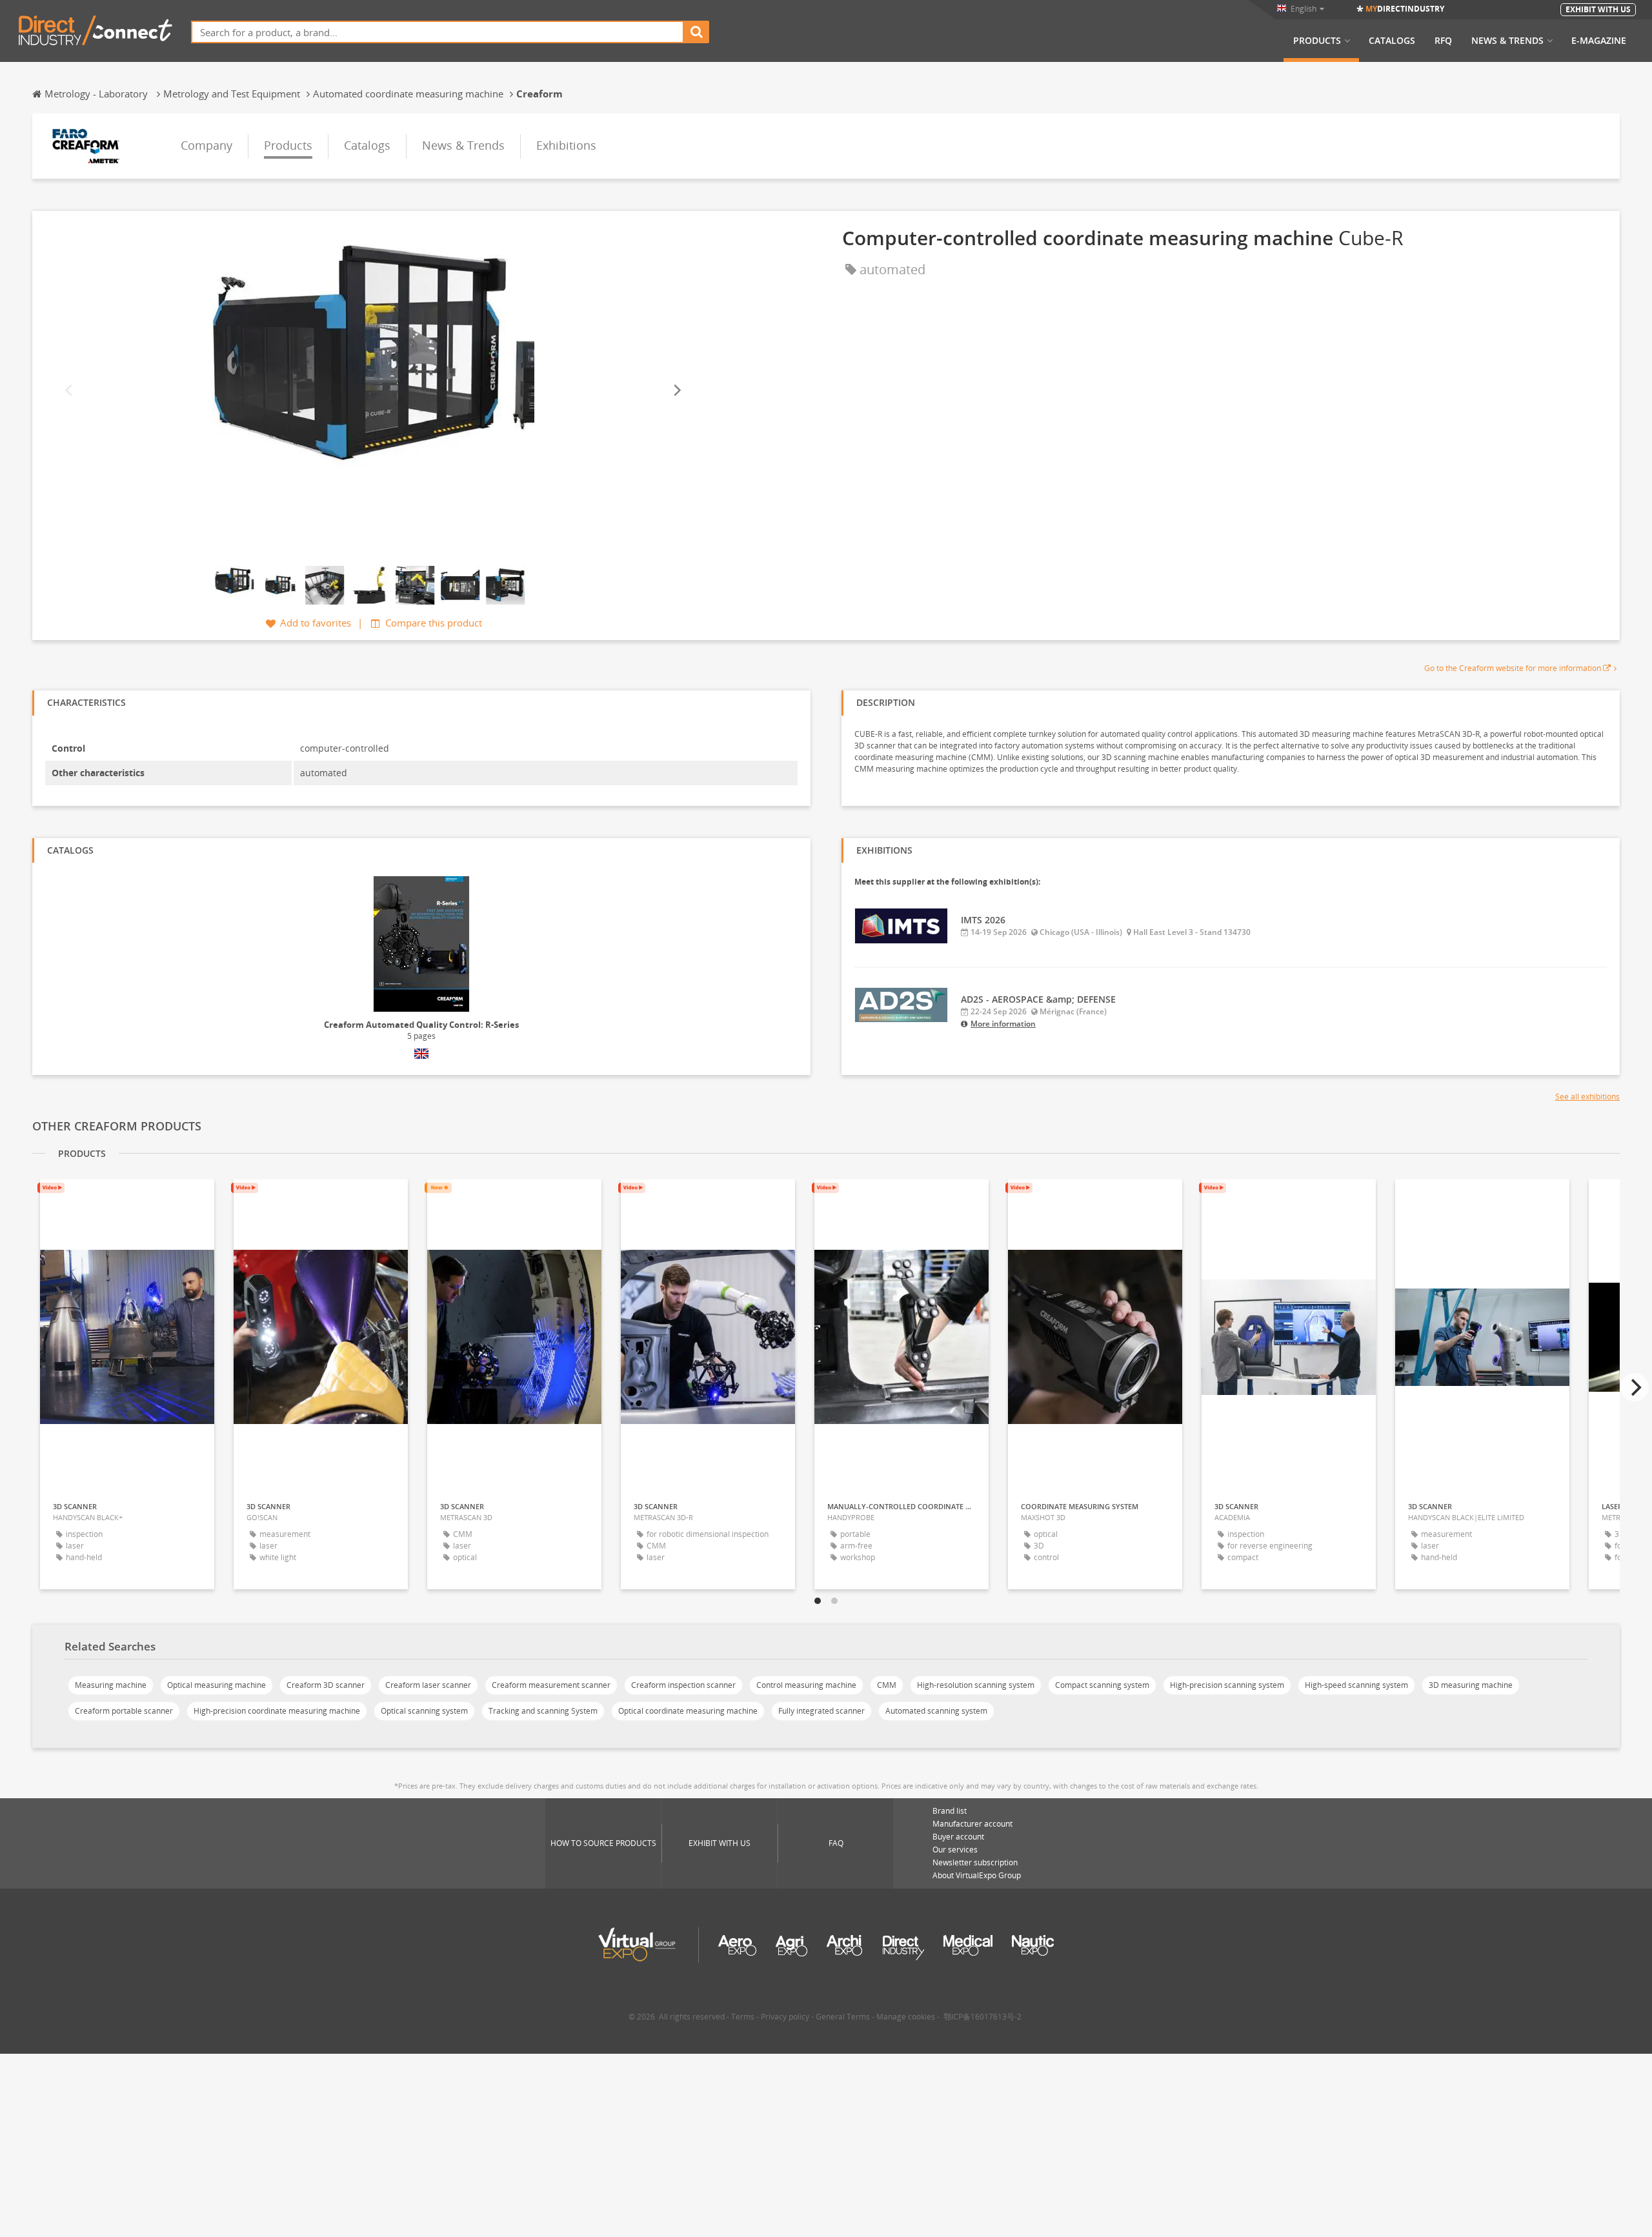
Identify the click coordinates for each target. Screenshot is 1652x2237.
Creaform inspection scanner (683, 1685)
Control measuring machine (806, 1685)
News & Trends (1507, 41)
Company (206, 145)
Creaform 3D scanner (326, 1685)
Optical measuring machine (217, 1685)
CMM (887, 1685)
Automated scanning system (936, 1711)
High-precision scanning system (1227, 1685)
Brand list (950, 1811)
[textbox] (438, 32)
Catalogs (1392, 41)
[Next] (676, 390)
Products (1317, 41)
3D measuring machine (1471, 1685)
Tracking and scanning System (543, 1711)
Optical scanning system (424, 1711)
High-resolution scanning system (976, 1685)
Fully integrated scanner (821, 1711)
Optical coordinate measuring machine (688, 1711)
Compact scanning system (1102, 1685)
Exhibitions (566, 145)
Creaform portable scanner (124, 1711)
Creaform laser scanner (428, 1685)
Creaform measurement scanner (551, 1685)
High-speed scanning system (1356, 1685)
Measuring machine (111, 1685)
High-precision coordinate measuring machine (277, 1711)
